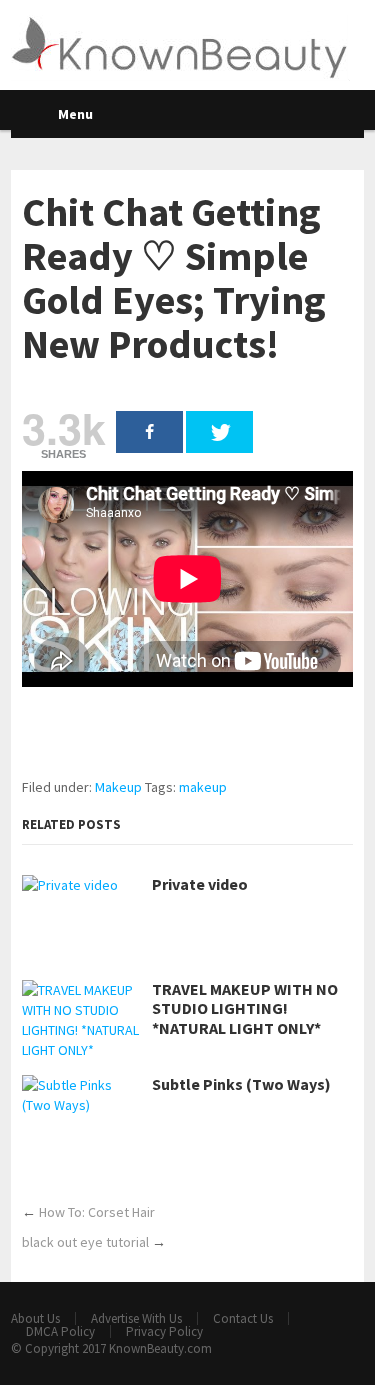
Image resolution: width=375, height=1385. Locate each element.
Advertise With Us (136, 1318)
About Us (35, 1318)
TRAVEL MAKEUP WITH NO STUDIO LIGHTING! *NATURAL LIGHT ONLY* (245, 1008)
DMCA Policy (60, 1331)
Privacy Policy (164, 1331)
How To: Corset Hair (97, 1212)
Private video (200, 884)
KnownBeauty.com (160, 1348)
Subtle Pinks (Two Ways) (241, 1084)
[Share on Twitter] (219, 432)
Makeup (118, 787)
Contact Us (243, 1318)
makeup (203, 787)
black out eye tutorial (85, 1242)
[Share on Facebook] (149, 432)
